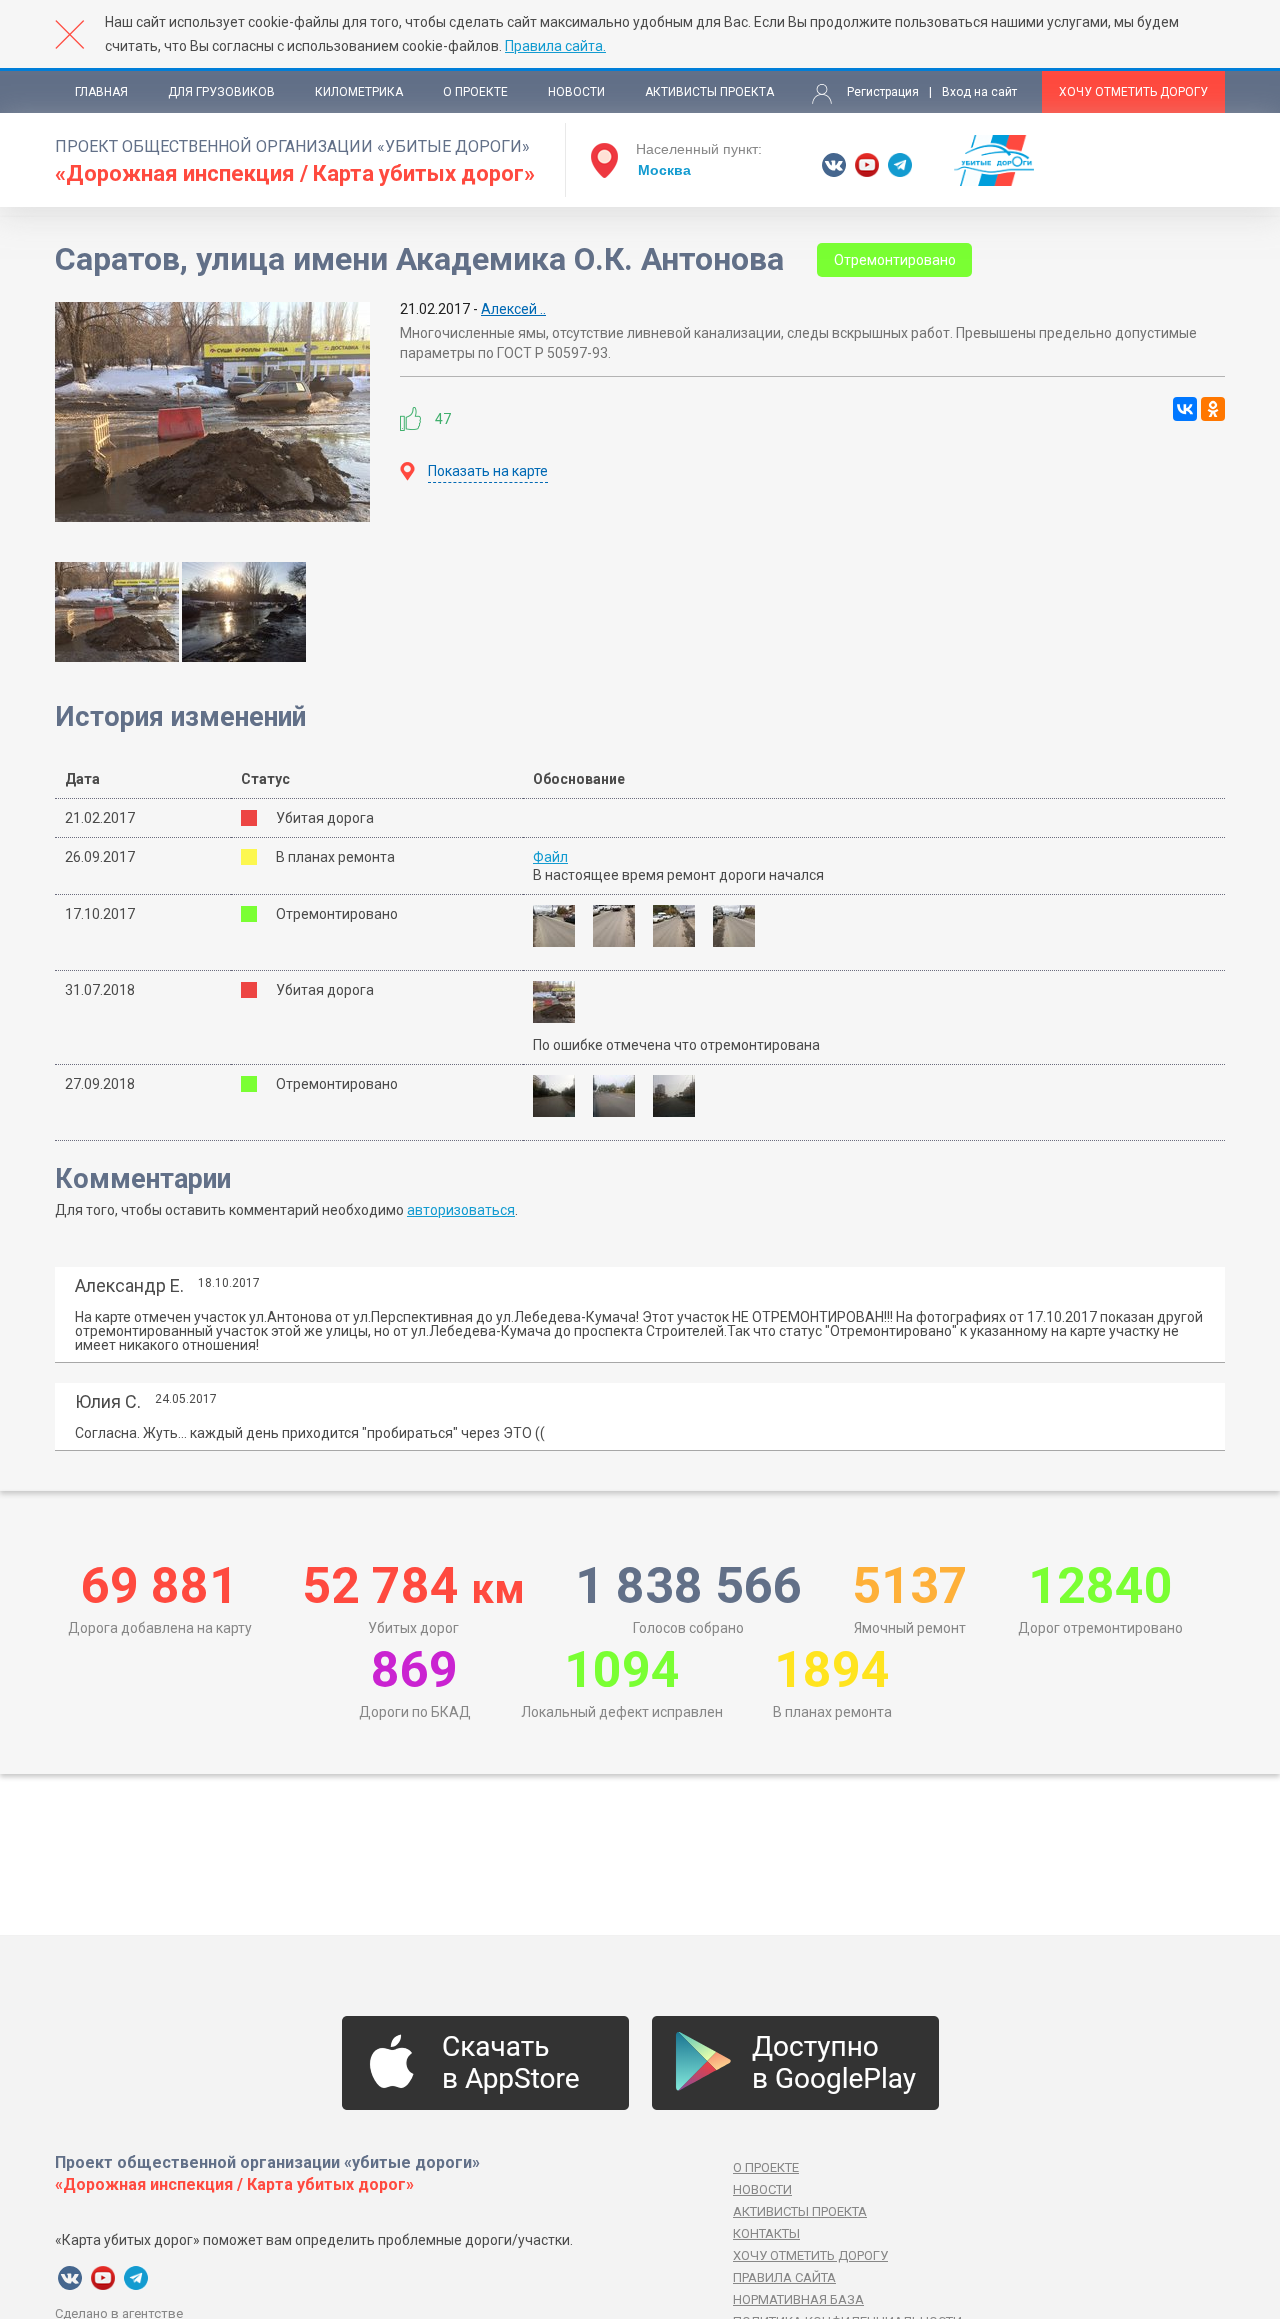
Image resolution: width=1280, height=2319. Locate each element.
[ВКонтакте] (1185, 409)
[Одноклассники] (1213, 409)
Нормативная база (798, 2299)
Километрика (359, 92)
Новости (576, 92)
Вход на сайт (979, 92)
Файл (550, 857)
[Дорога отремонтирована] (560, 926)
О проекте (475, 92)
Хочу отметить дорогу (1133, 92)
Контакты (766, 2233)
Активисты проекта (709, 92)
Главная (101, 92)
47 (443, 419)
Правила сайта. (555, 46)
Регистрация (883, 92)
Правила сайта (784, 2277)
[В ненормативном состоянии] (560, 1002)
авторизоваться (461, 1210)
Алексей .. (513, 309)
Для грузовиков (221, 92)
